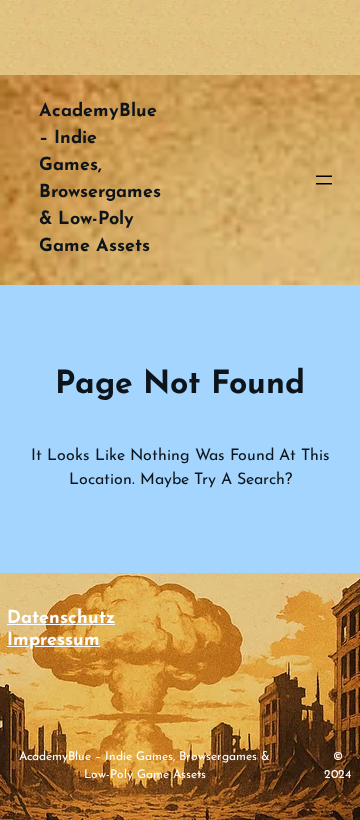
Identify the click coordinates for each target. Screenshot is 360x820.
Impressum (53, 641)
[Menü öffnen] (324, 180)
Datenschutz (61, 619)
